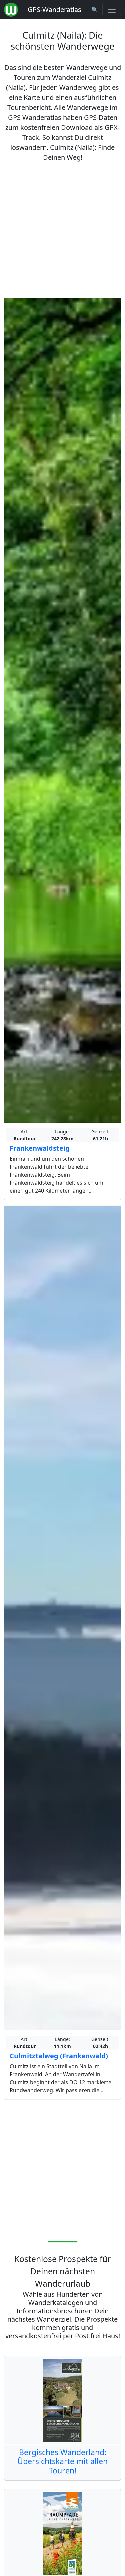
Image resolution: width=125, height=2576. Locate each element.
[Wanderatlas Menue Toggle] (112, 10)
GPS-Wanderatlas (54, 9)
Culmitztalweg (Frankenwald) (59, 2056)
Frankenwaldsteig (40, 1148)
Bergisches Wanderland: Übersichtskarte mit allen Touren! (62, 2461)
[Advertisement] (62, 230)
